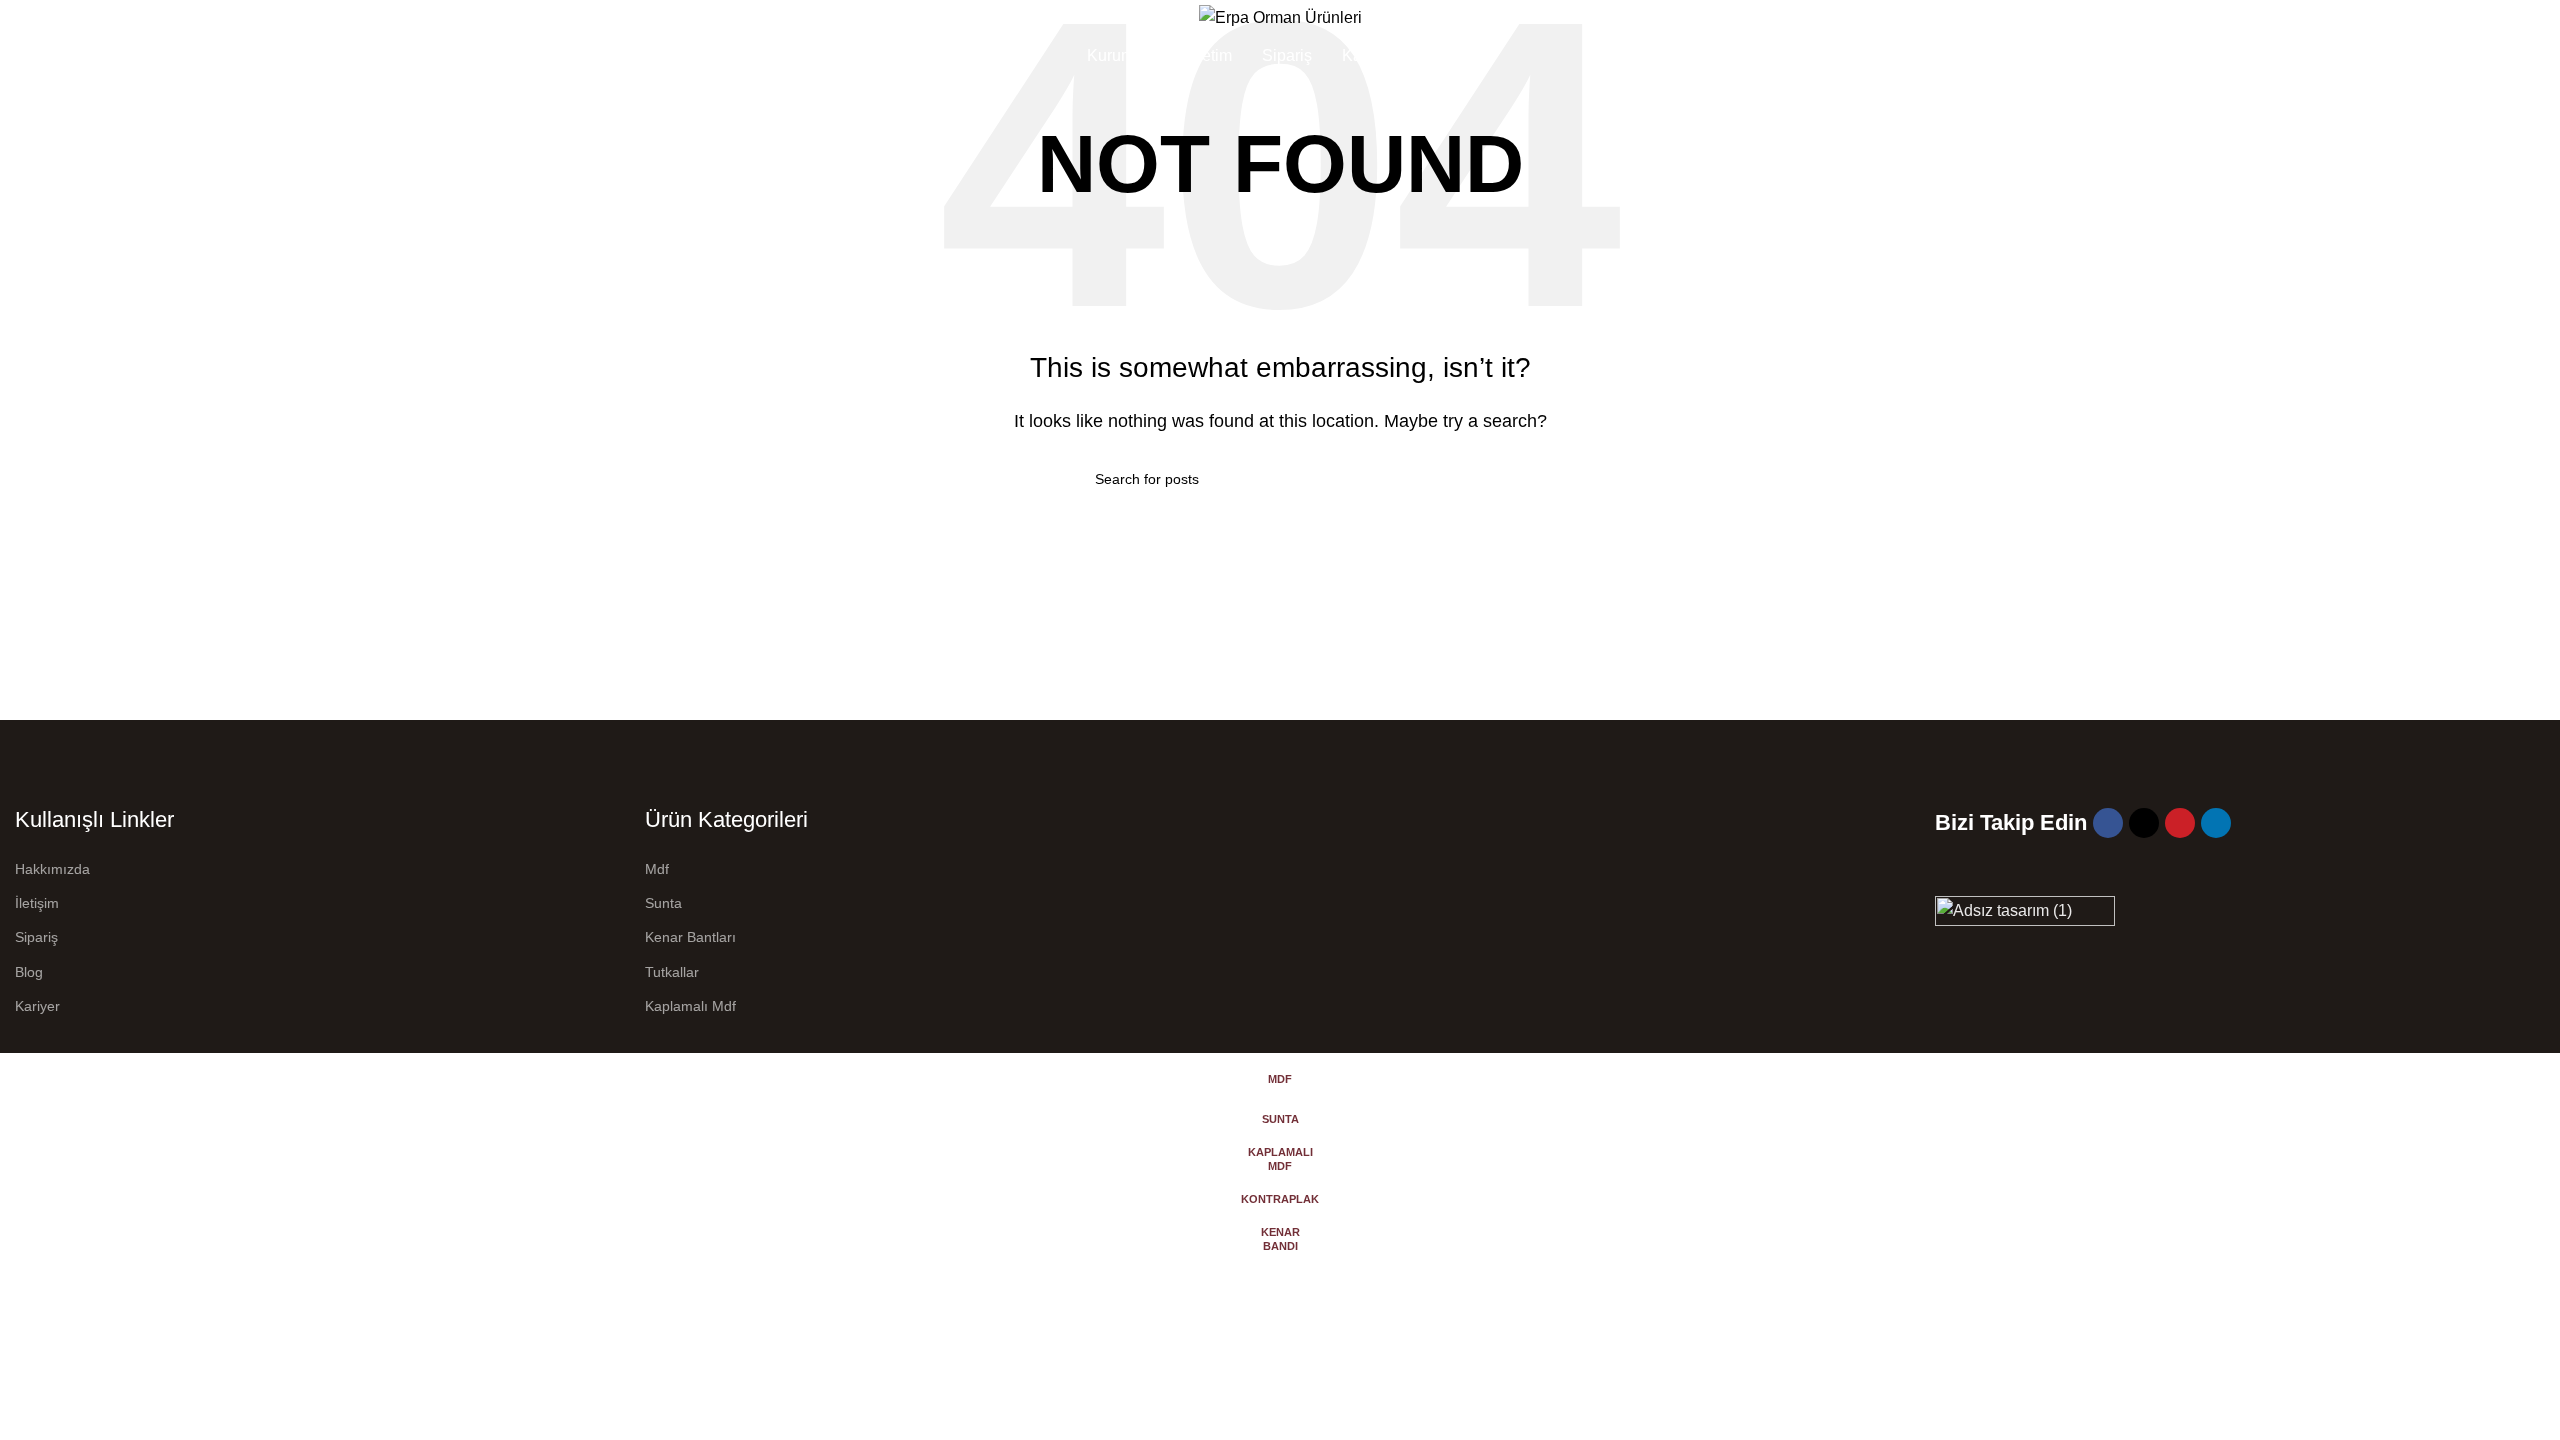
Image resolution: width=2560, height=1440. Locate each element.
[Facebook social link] (2108, 823)
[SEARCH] (1457, 479)
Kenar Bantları (690, 937)
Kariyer (37, 1006)
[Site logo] (1280, 16)
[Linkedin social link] (2216, 823)
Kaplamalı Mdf (690, 1006)
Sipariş (36, 937)
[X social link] (2144, 823)
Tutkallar (672, 972)
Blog (29, 972)
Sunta (663, 903)
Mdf (657, 869)
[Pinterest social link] (2180, 823)
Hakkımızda (52, 869)
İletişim (37, 903)
